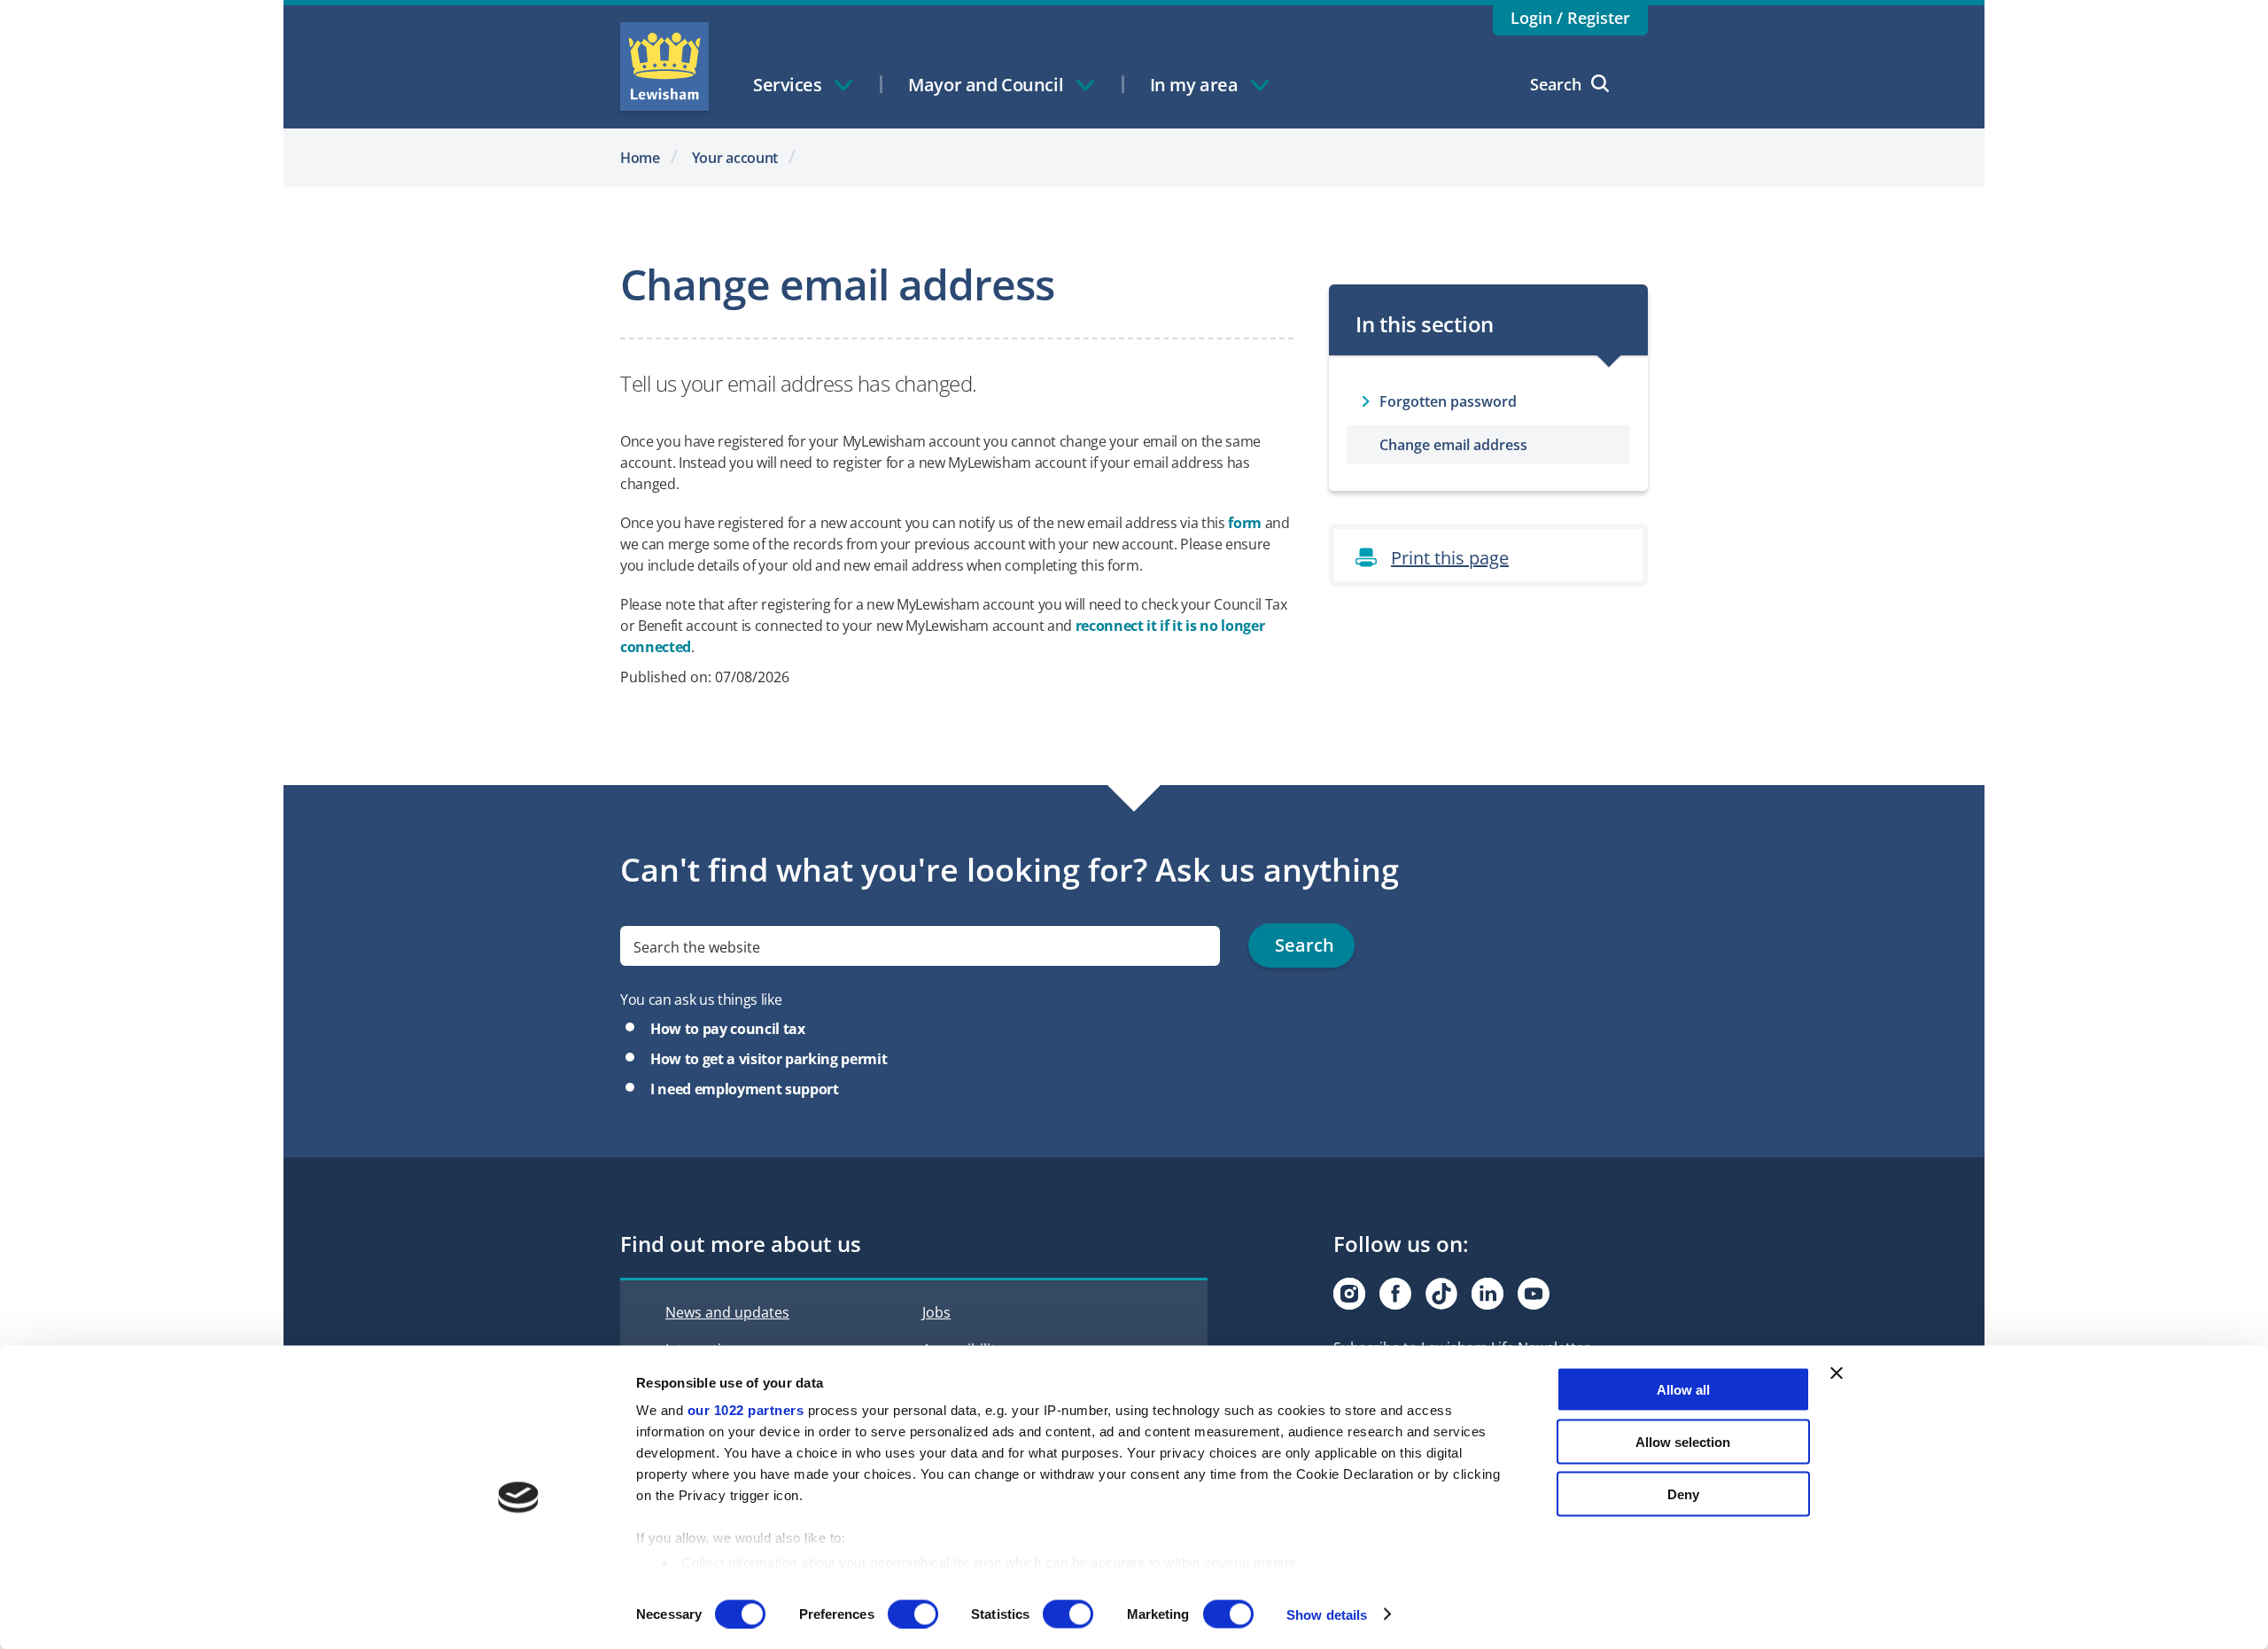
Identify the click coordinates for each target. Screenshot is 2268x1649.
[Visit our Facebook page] (1395, 1294)
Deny (1683, 1493)
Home (640, 158)
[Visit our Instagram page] (1349, 1294)
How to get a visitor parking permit (769, 1059)
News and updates (727, 1312)
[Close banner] (1837, 1373)
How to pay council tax (728, 1029)
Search (1556, 84)
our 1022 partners (746, 1410)
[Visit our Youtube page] (1534, 1294)
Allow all (1683, 1390)
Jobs (936, 1312)
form (1245, 523)
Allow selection (1683, 1441)
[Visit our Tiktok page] (1441, 1294)
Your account (735, 158)
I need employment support (745, 1089)
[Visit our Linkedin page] (1487, 1294)
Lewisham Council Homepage (664, 66)
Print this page (1450, 558)
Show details (1327, 1614)
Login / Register (1570, 18)
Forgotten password (1448, 401)
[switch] (913, 1614)
